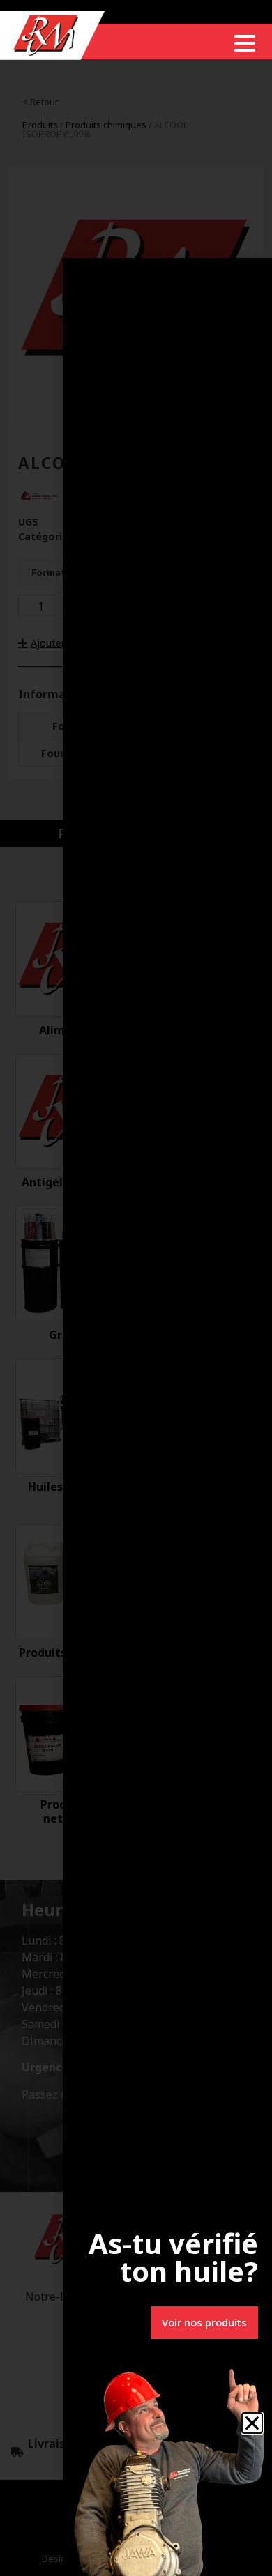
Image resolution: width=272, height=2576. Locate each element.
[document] (136, 1288)
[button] (252, 2423)
